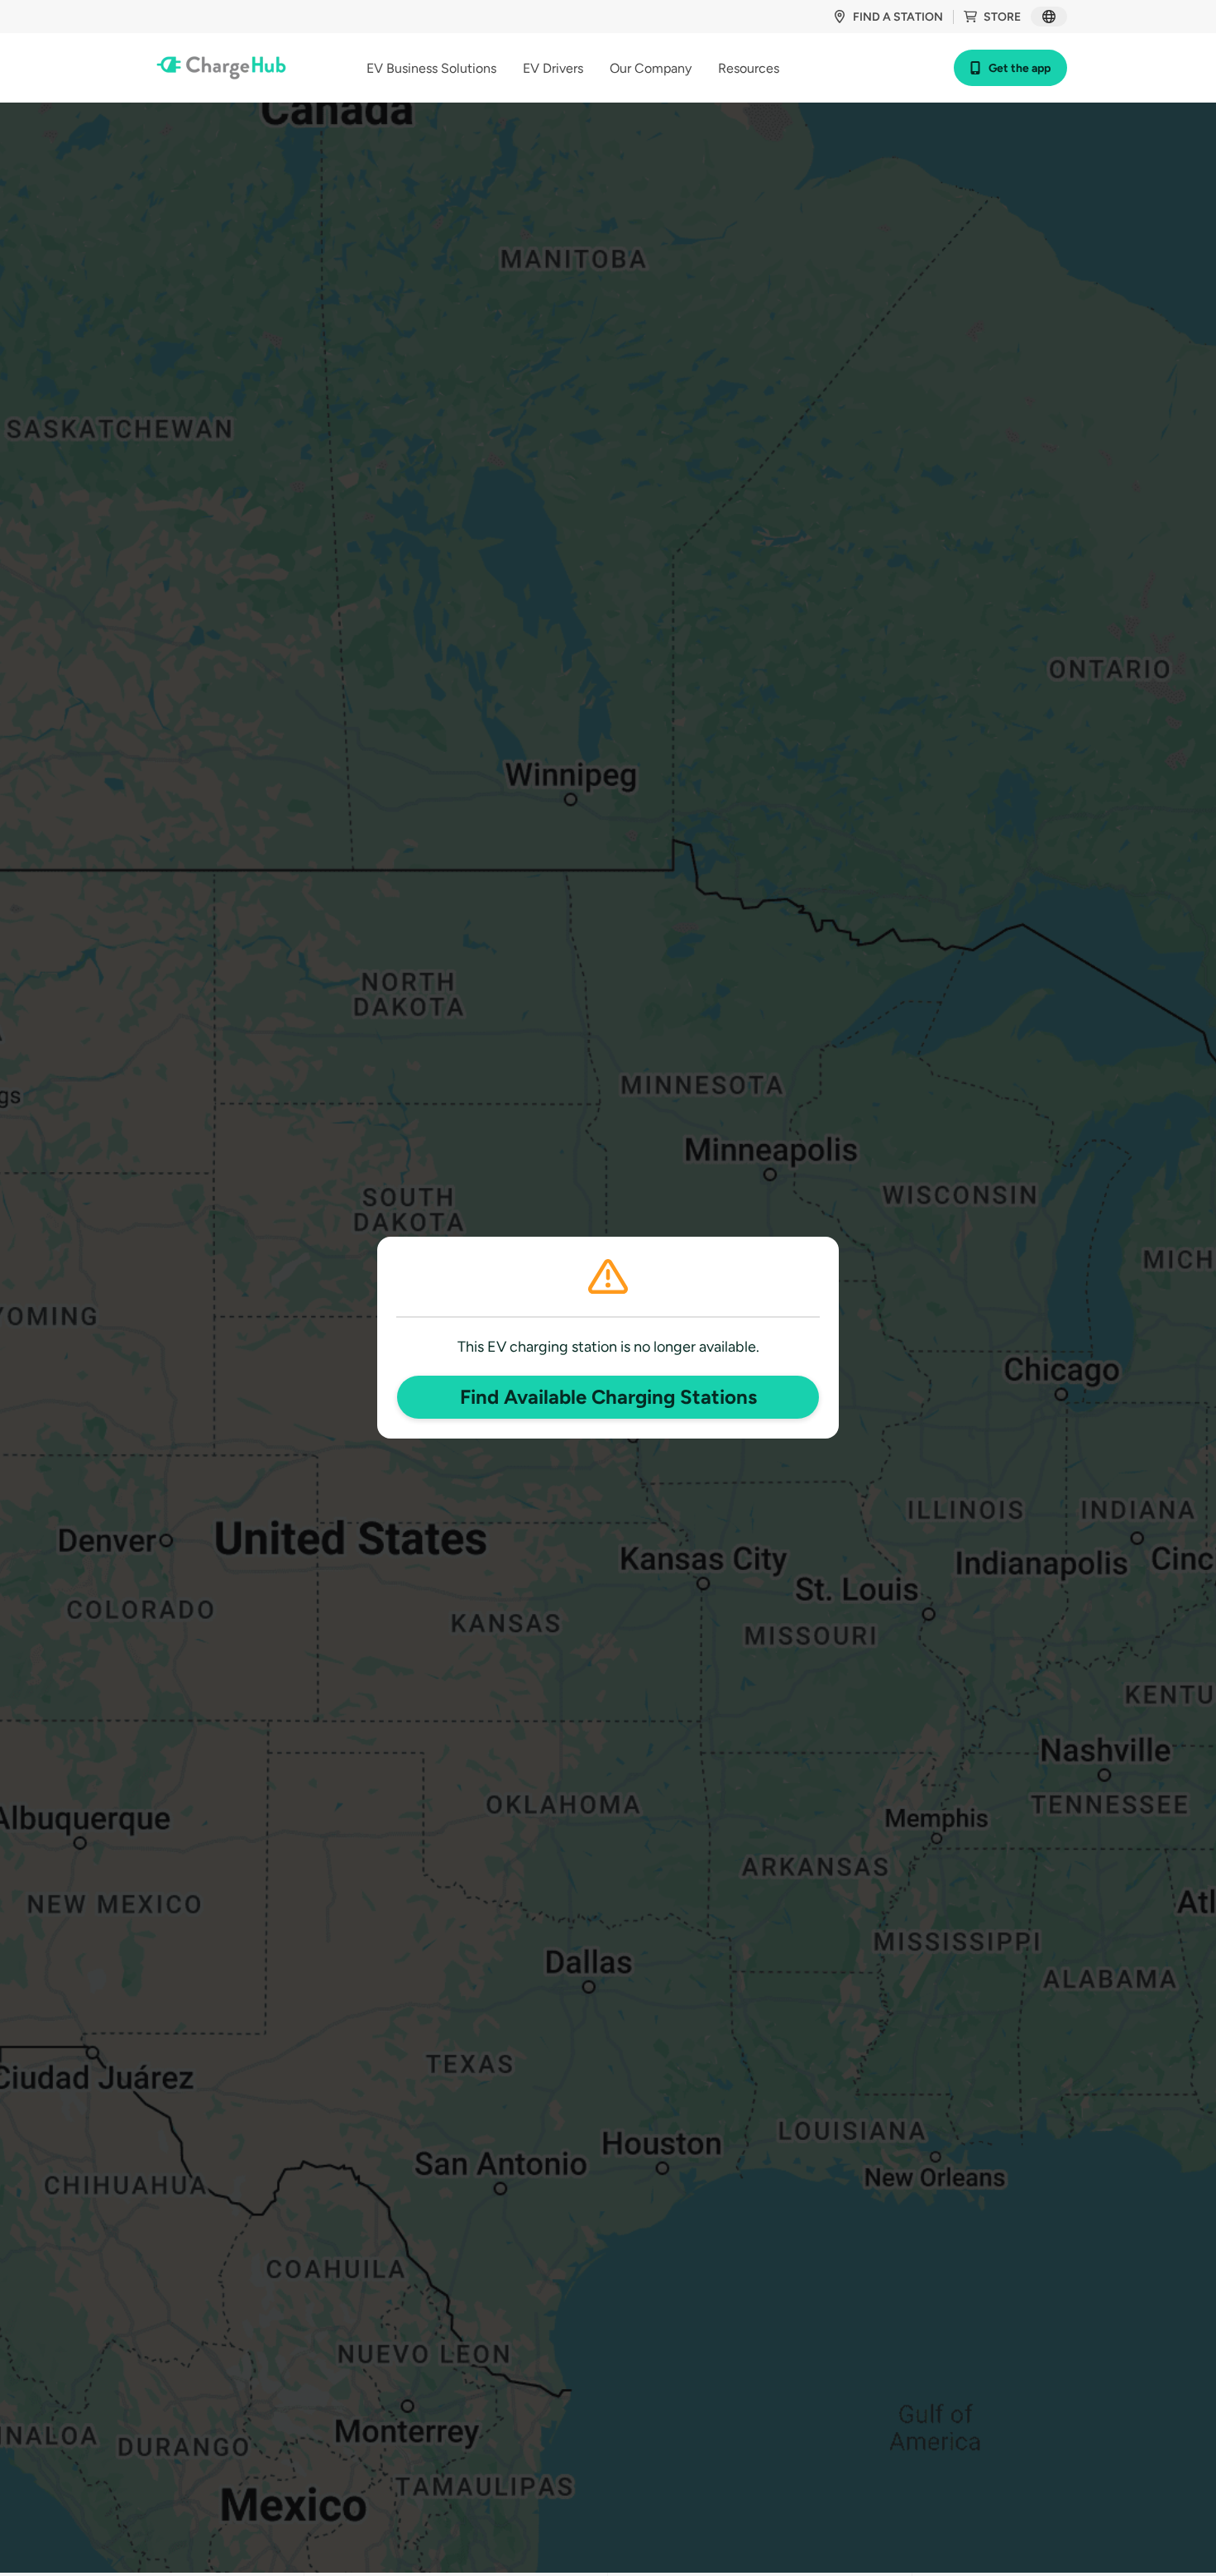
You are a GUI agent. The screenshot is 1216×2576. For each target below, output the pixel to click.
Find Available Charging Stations (608, 1397)
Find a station (898, 17)
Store (1002, 17)
